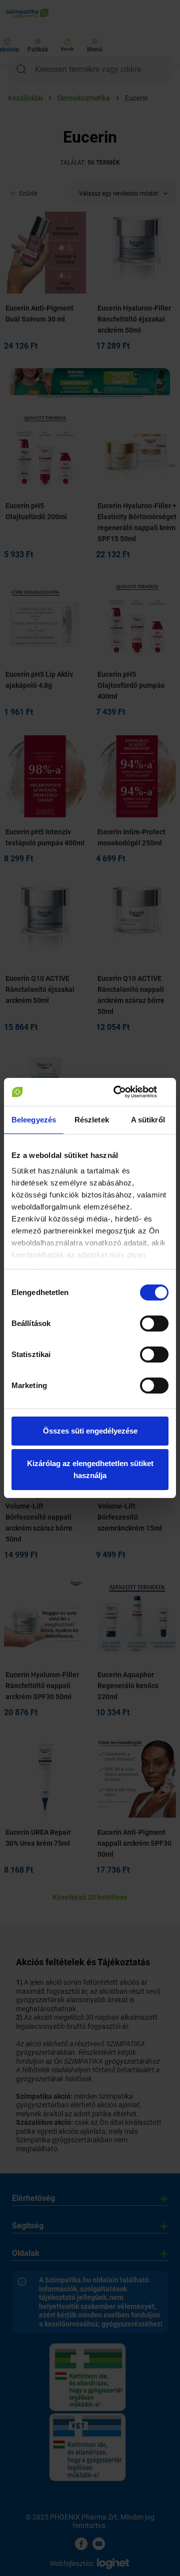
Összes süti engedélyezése (90, 1431)
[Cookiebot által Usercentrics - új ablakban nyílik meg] (127, 1092)
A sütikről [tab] (148, 1120)
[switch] (154, 1324)
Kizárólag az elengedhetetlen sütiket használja (90, 1469)
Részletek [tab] (92, 1120)
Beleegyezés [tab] (34, 1120)
